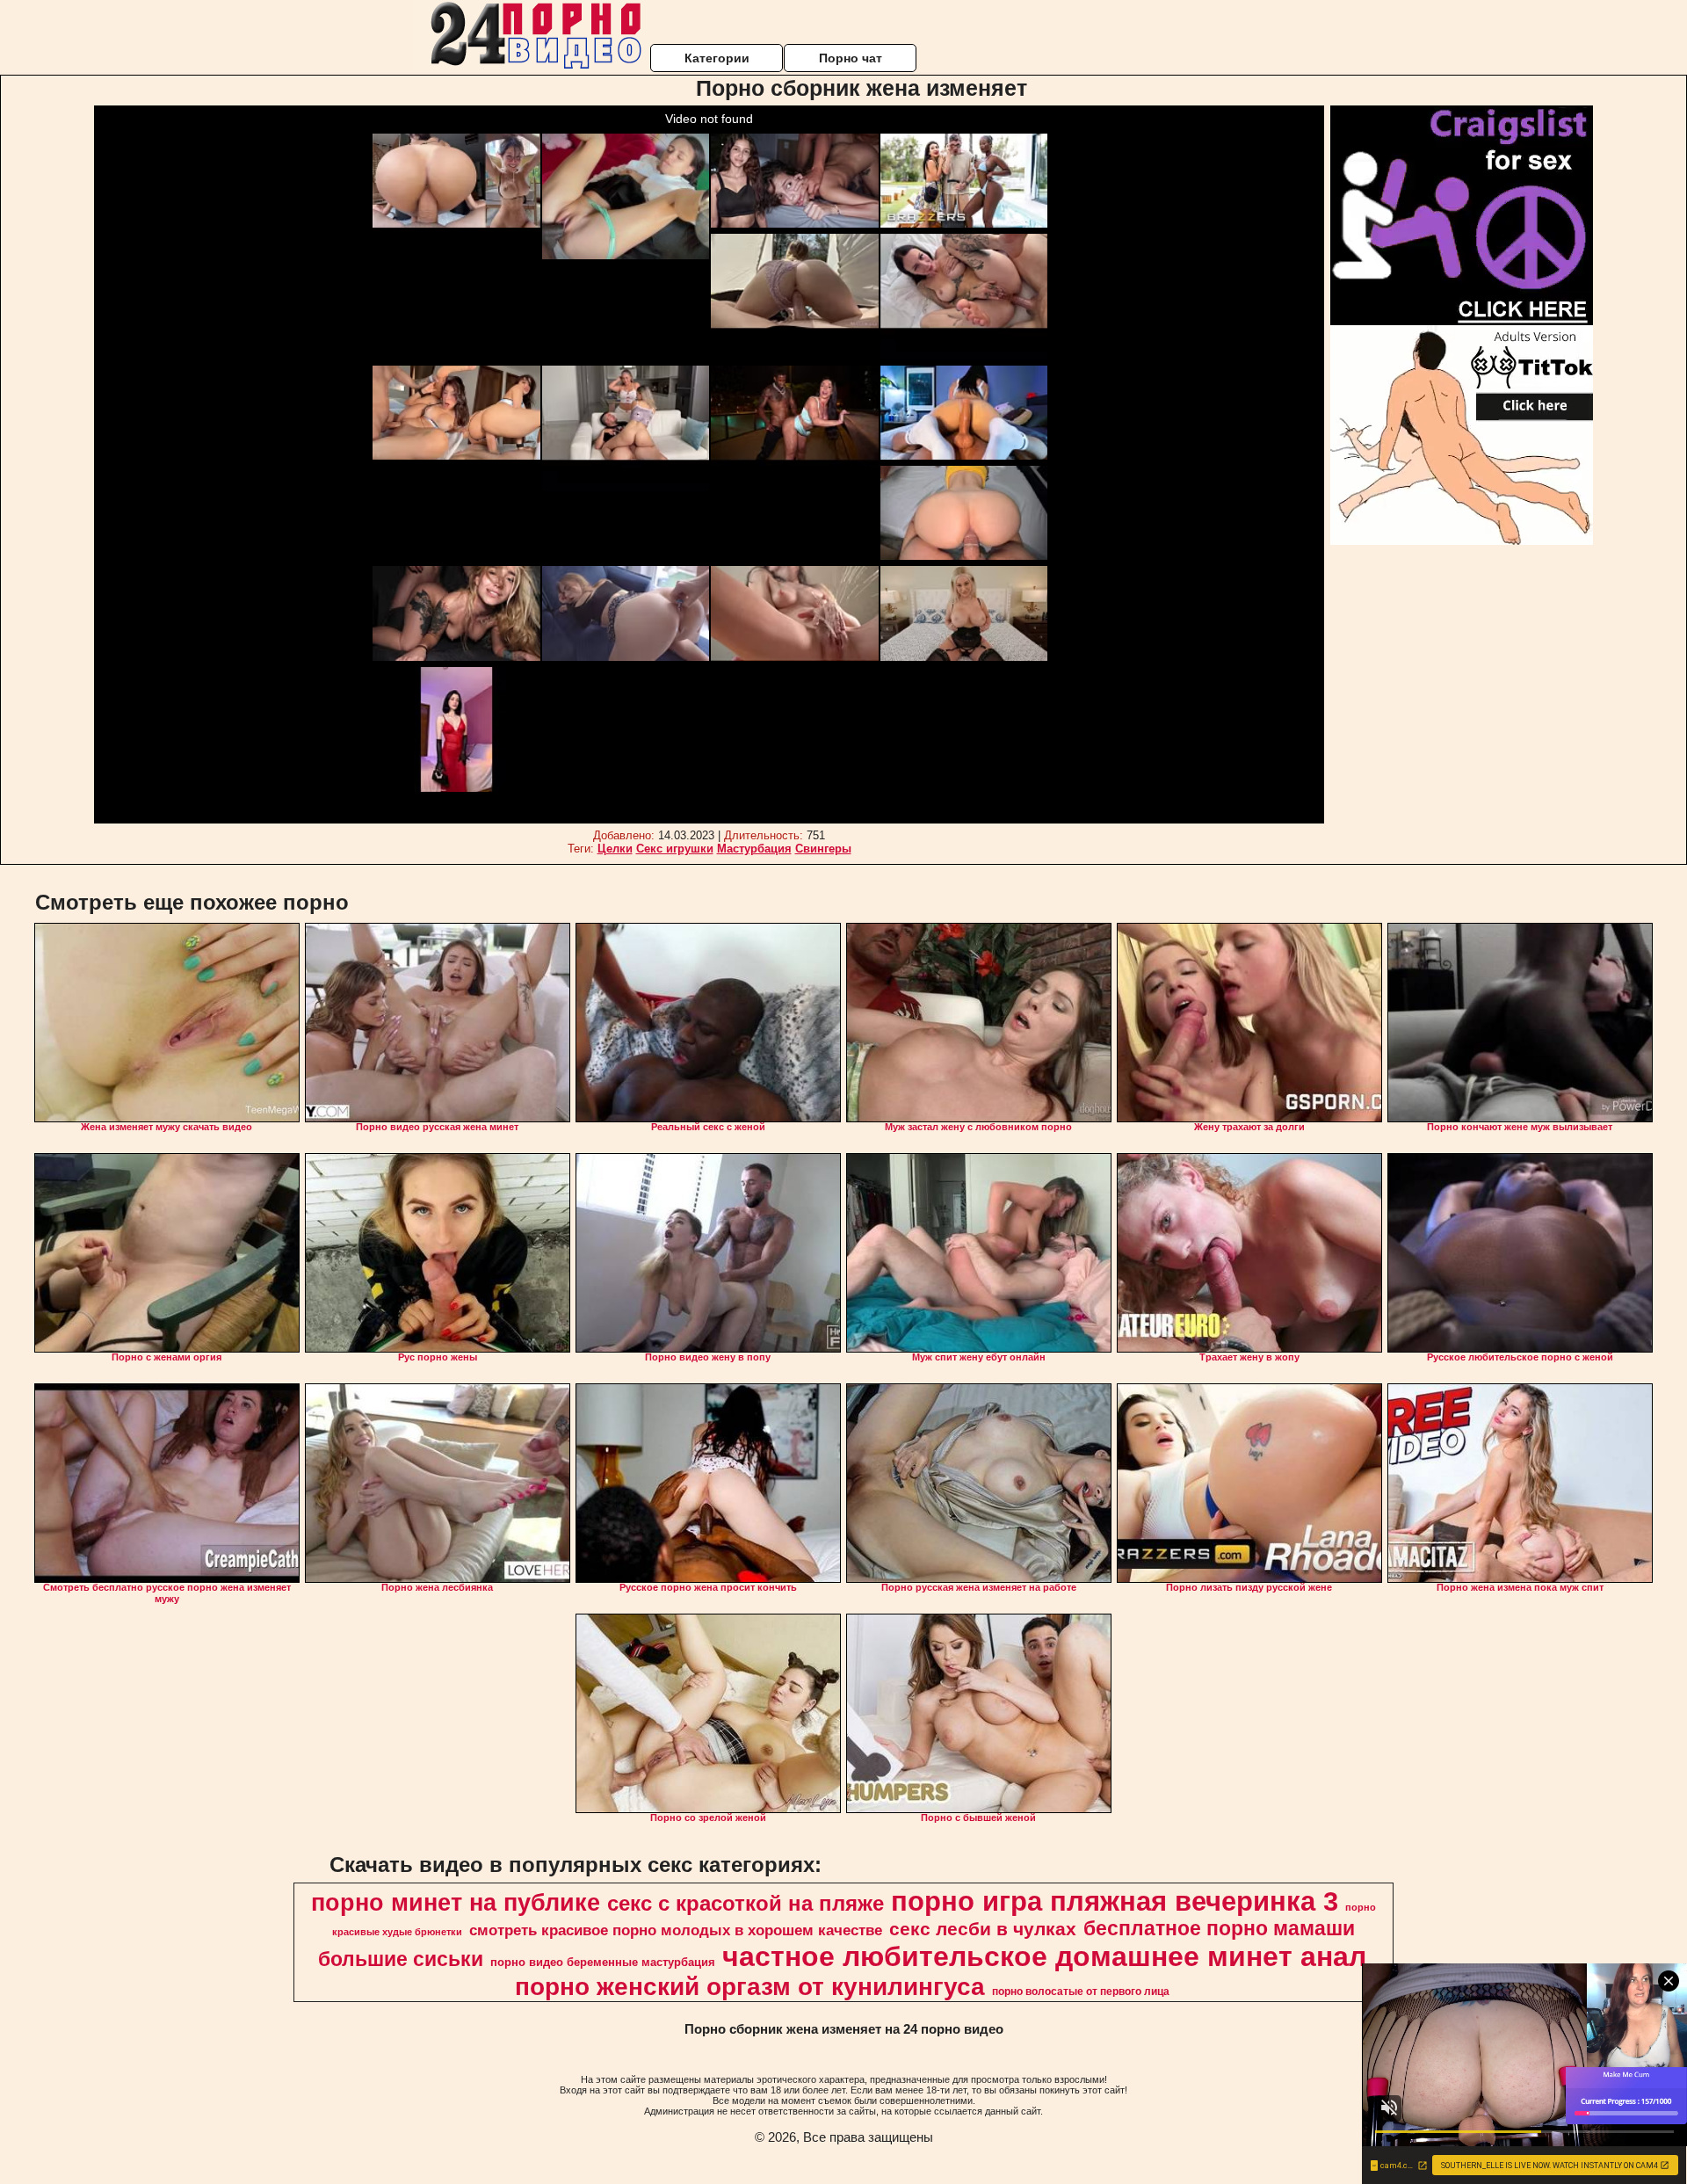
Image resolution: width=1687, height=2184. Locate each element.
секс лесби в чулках (983, 1929)
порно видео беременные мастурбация (603, 1962)
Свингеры (823, 849)
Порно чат (851, 58)
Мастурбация (754, 849)
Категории (717, 58)
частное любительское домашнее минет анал (1044, 1956)
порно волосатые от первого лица (1081, 1992)
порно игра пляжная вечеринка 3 (1115, 1901)
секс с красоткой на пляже (746, 1903)
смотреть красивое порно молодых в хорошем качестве (676, 1930)
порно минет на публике (456, 1903)
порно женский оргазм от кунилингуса (750, 1987)
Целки (615, 849)
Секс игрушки (675, 849)
